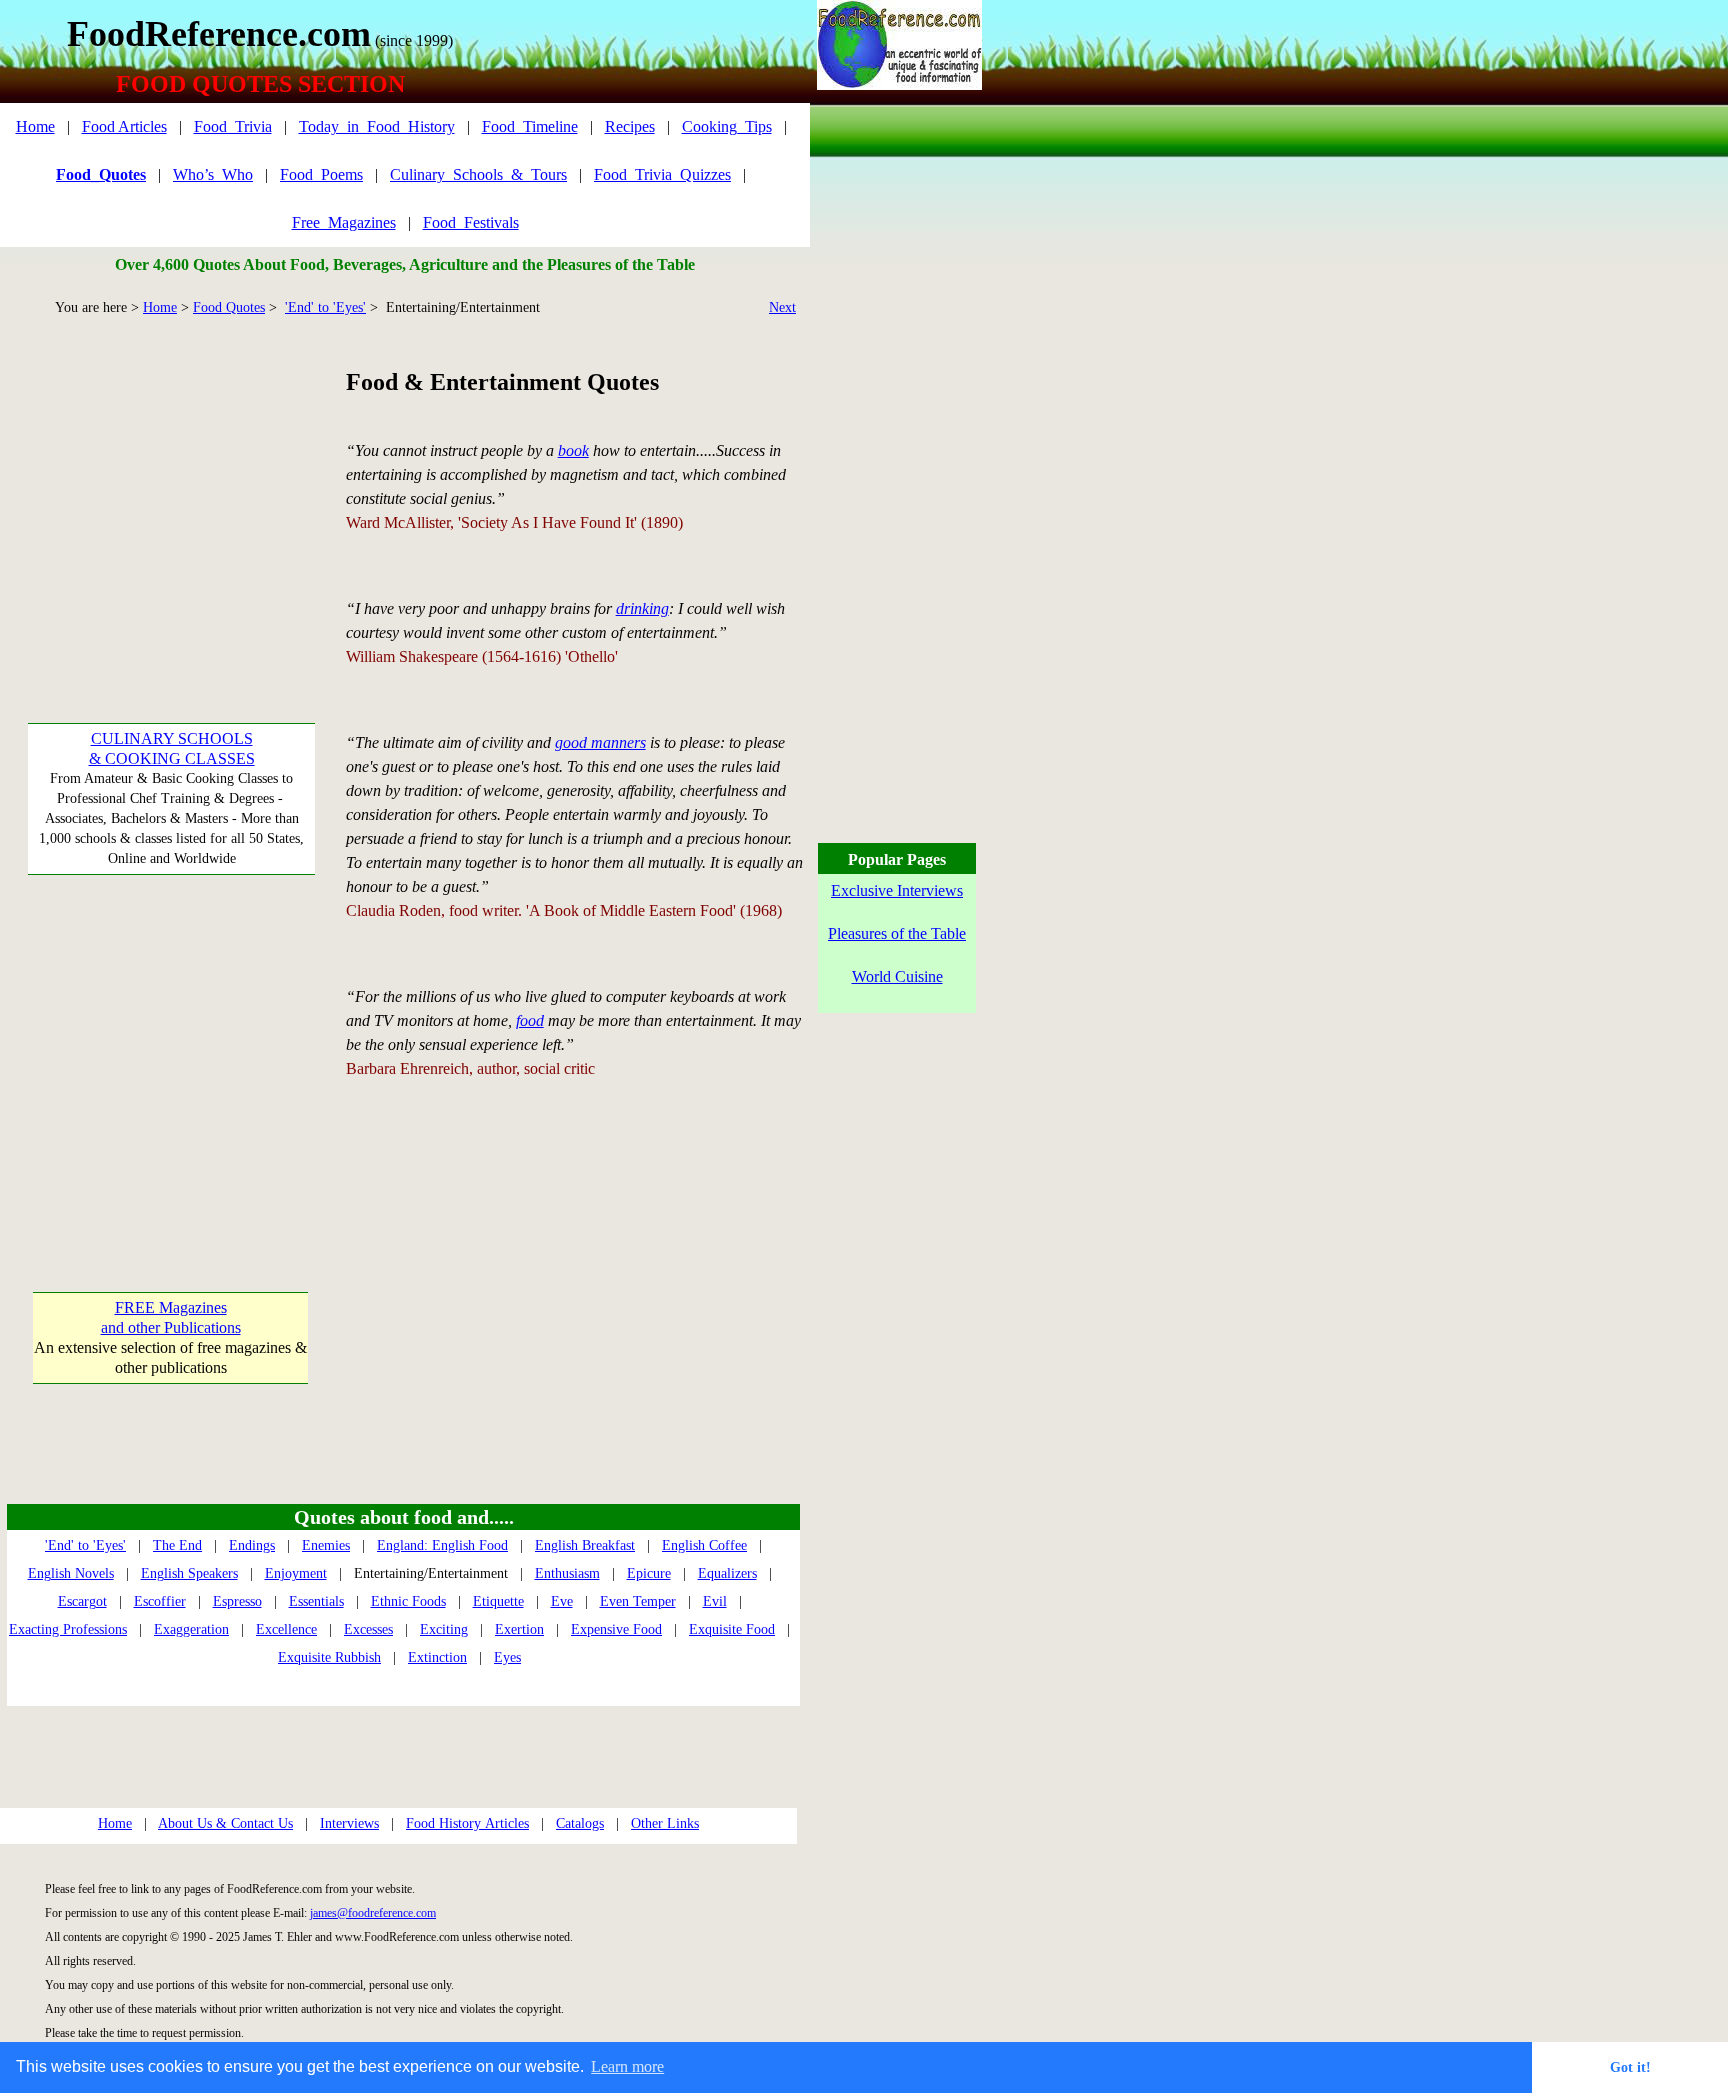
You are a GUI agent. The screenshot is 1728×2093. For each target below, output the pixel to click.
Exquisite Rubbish (329, 1657)
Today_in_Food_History (377, 126)
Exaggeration (191, 1629)
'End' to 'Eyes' (325, 307)
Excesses (368, 1629)
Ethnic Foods (408, 1601)
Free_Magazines (344, 222)
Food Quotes (229, 307)
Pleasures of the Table (897, 933)
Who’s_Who (213, 174)
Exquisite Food (732, 1629)
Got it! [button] (1630, 2067)
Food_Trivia (233, 126)
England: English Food (442, 1545)
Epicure (649, 1573)
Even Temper (638, 1601)
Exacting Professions (68, 1629)
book (573, 450)
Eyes (507, 1657)
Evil (715, 1601)
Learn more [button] (627, 2066)
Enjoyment (296, 1573)
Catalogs (580, 1823)
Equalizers (727, 1573)
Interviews (349, 1823)
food (530, 1020)
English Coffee (704, 1545)
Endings (252, 1545)
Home (35, 126)
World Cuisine (897, 976)
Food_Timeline (530, 126)
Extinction (437, 1657)
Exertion (519, 1629)
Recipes (630, 126)
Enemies (326, 1545)
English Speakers (189, 1573)
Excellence (286, 1629)
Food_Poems (321, 174)
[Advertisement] (170, 490)
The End (177, 1545)
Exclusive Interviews (897, 890)
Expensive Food (616, 1629)
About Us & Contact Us (225, 1823)
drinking (642, 608)
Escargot (82, 1601)
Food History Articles (467, 1823)
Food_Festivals (471, 222)
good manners (600, 742)
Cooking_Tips (727, 126)
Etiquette (498, 1601)
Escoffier (160, 1601)
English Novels (71, 1573)
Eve (562, 1601)
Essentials (316, 1601)
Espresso (237, 1601)
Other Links (665, 1823)
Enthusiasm (567, 1573)
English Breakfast (585, 1545)
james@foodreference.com (373, 1913)
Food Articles (124, 126)
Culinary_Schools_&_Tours (478, 174)
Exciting (444, 1629)
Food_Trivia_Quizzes (662, 174)
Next (782, 307)
